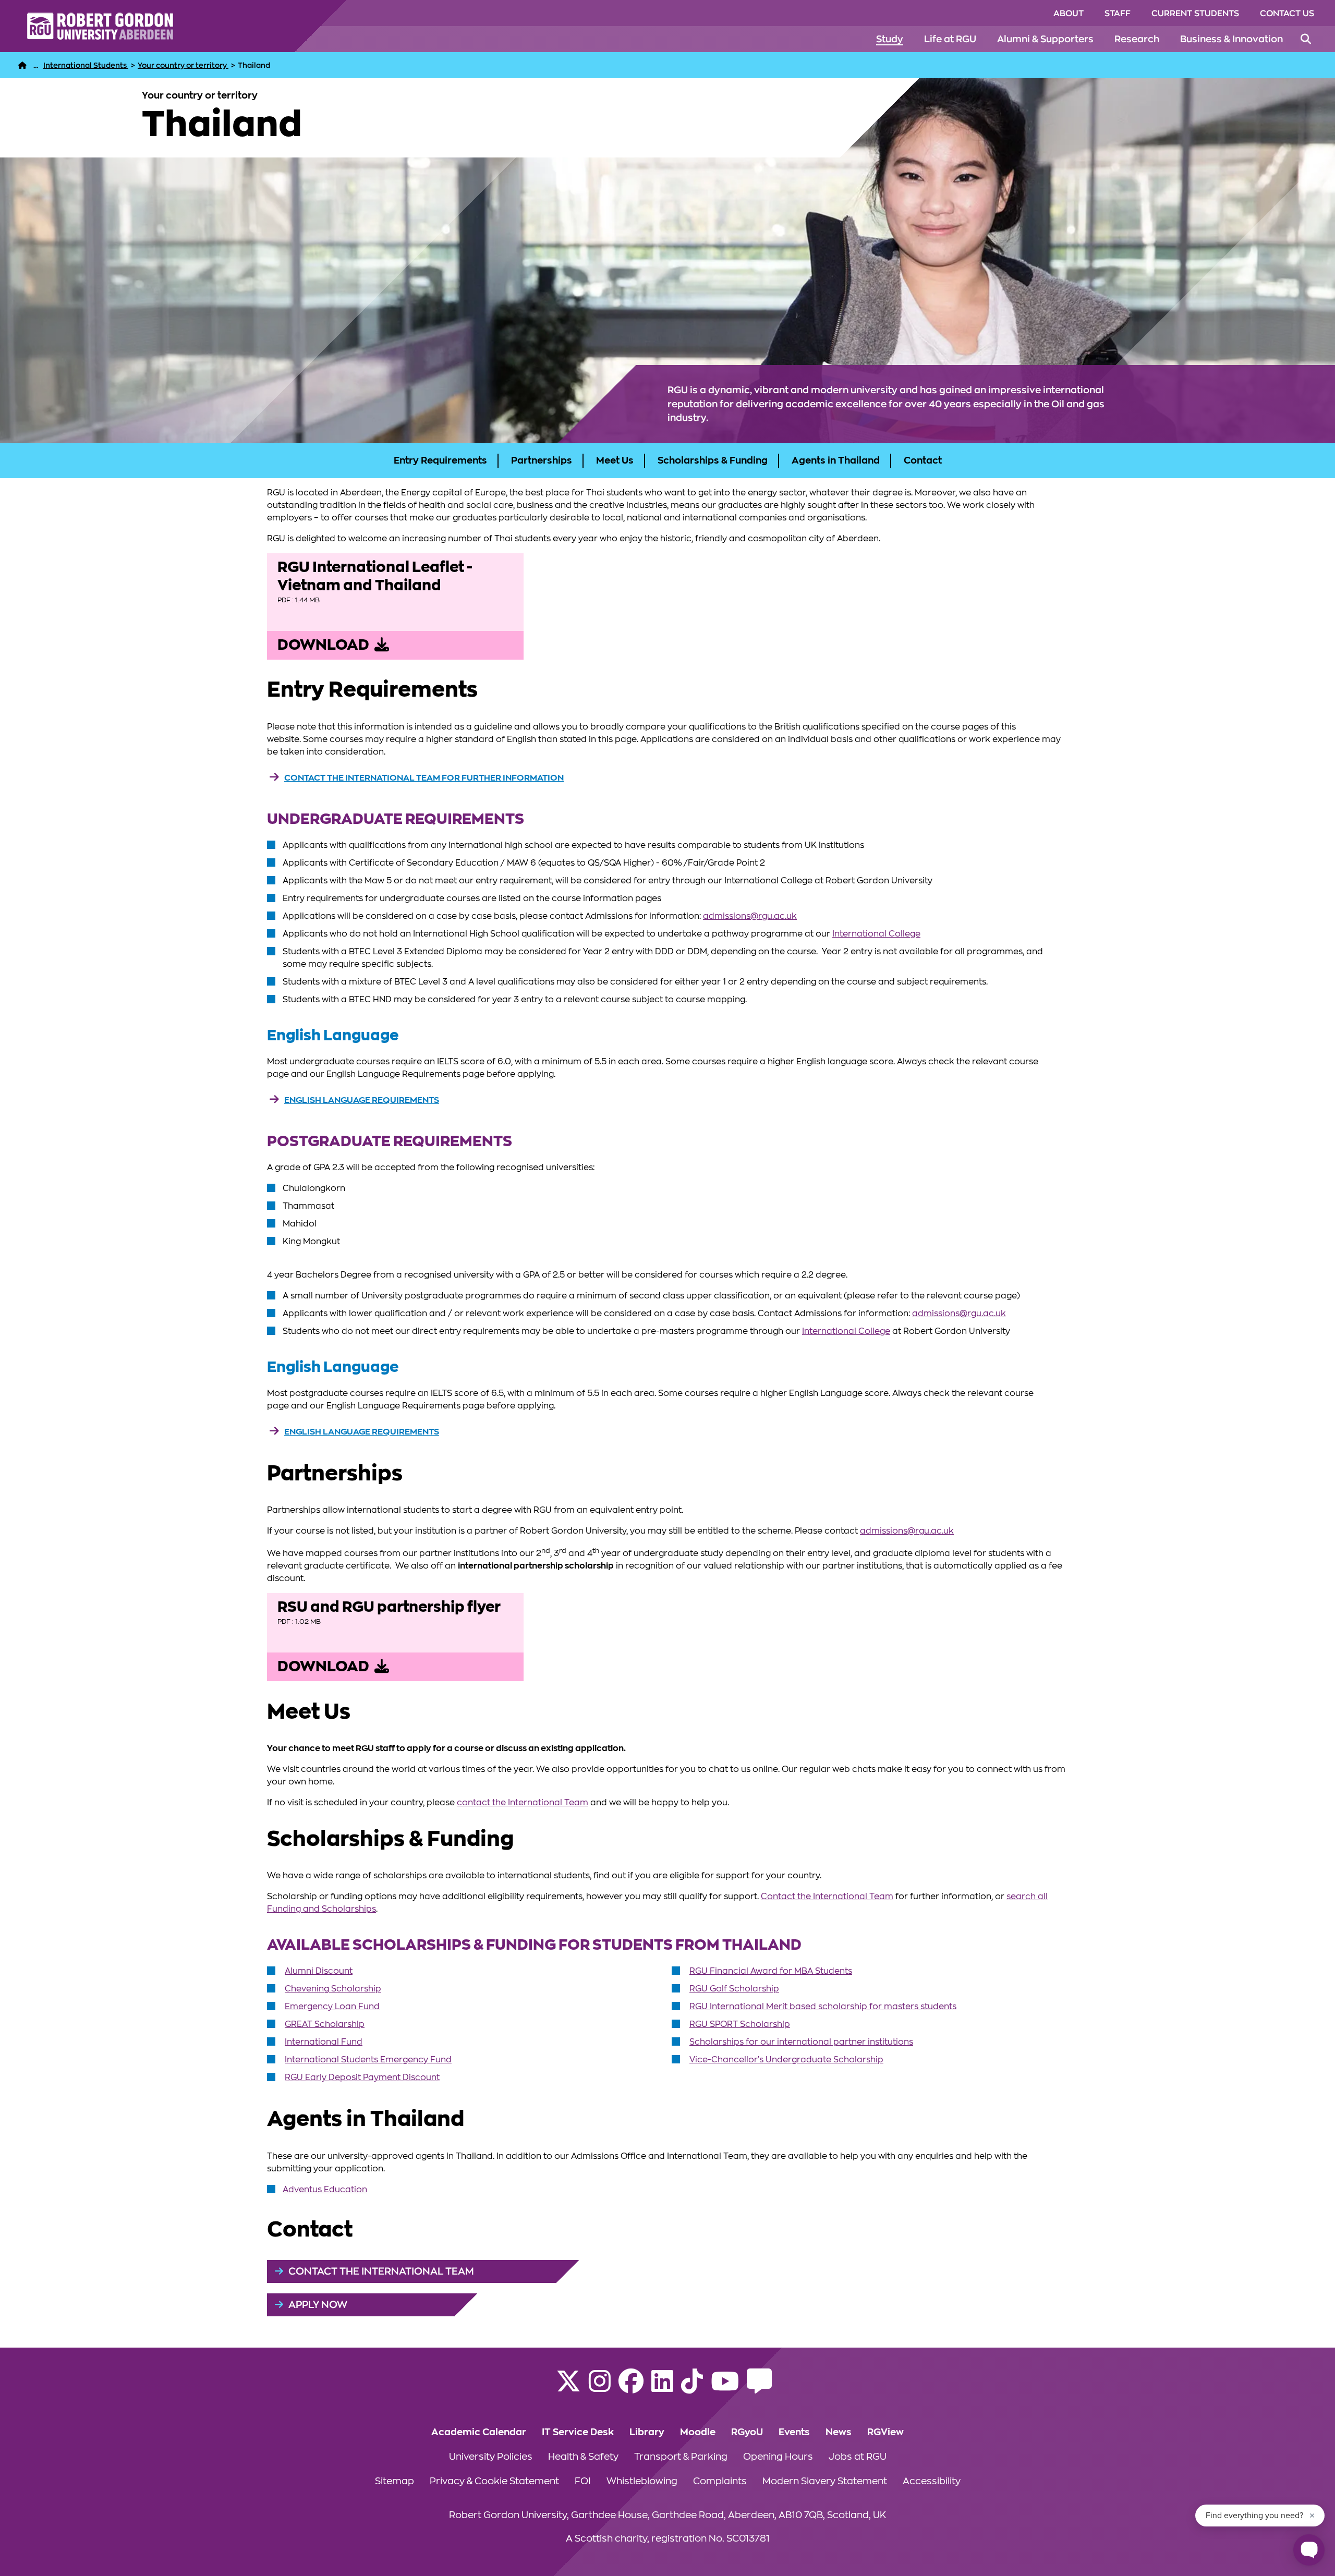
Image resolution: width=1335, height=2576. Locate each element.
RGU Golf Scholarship (734, 1989)
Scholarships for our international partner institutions (801, 2042)
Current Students (1195, 14)
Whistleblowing (642, 2481)
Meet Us (615, 460)
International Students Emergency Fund (368, 2060)
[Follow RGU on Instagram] (600, 2388)
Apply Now (318, 2305)
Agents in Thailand (836, 460)
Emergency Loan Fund (332, 2007)
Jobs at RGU (858, 2457)
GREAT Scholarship (325, 2024)
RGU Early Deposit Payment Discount (362, 2077)
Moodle (698, 2432)
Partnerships (542, 460)
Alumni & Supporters (1045, 39)
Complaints (720, 2481)
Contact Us (1287, 14)
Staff (1118, 14)
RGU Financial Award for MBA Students (771, 1971)
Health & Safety (583, 2457)
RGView (885, 2432)
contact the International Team (523, 1803)
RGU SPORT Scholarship (740, 2024)
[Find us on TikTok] (692, 2388)
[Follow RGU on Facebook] (631, 2388)
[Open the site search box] (1306, 39)
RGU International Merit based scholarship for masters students (823, 2007)
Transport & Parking (681, 2457)
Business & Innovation (1231, 39)
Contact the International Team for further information (424, 778)
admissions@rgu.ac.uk (750, 916)
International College (876, 934)
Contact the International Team (827, 1897)
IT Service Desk (578, 2432)
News (839, 2432)
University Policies (491, 2457)
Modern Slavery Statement (825, 2481)
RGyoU (747, 2432)
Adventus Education (325, 2190)
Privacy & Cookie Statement (494, 2481)
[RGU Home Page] (22, 65)
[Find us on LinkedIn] (662, 2388)
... (36, 65)
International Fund (324, 2042)
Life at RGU (950, 39)
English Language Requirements (362, 1100)
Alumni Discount (319, 1971)
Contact (923, 460)
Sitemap (395, 2481)
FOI (583, 2481)
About (1069, 14)
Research (1137, 39)
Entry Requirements (440, 460)
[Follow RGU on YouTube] (725, 2388)
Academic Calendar (479, 2432)
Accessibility (932, 2481)
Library (647, 2432)
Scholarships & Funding (713, 460)
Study (890, 39)
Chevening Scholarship (333, 1989)
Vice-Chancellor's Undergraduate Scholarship (786, 2060)
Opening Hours (778, 2457)
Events (794, 2432)
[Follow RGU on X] (568, 2388)
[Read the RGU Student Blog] (759, 2388)
